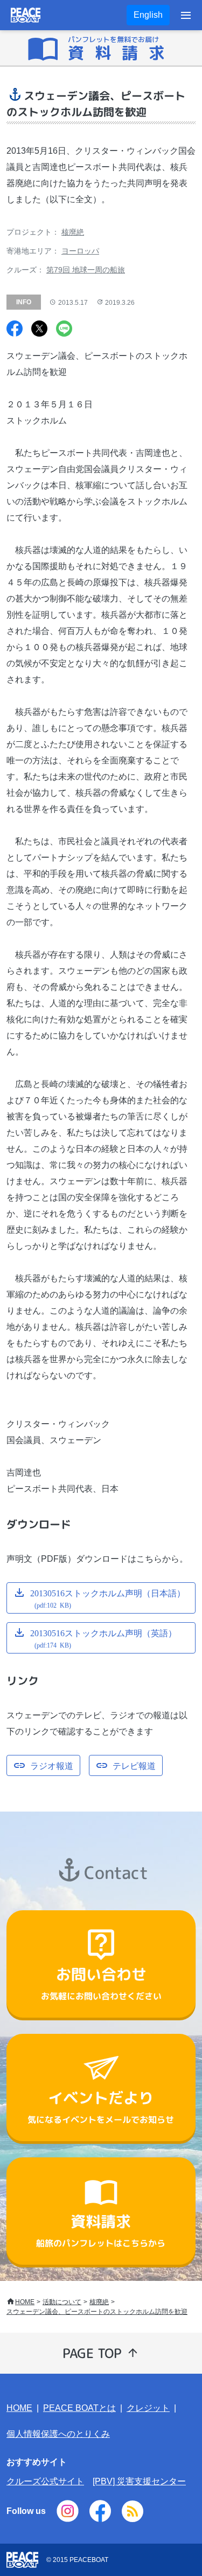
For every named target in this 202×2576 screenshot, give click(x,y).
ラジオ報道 (52, 1765)
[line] (64, 330)
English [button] (148, 15)
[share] (15, 330)
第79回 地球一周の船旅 (86, 270)
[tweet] (39, 330)
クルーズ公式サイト (45, 2481)
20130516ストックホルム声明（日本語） (108, 1598)
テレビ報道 (134, 1765)
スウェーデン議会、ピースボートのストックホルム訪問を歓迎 (97, 2312)
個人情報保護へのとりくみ (58, 2434)
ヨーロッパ (80, 251)
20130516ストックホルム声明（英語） (103, 1638)
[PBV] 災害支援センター (139, 2481)
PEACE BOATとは (79, 2408)
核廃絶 (73, 232)
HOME (25, 2302)
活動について (62, 2302)
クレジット (148, 2408)
